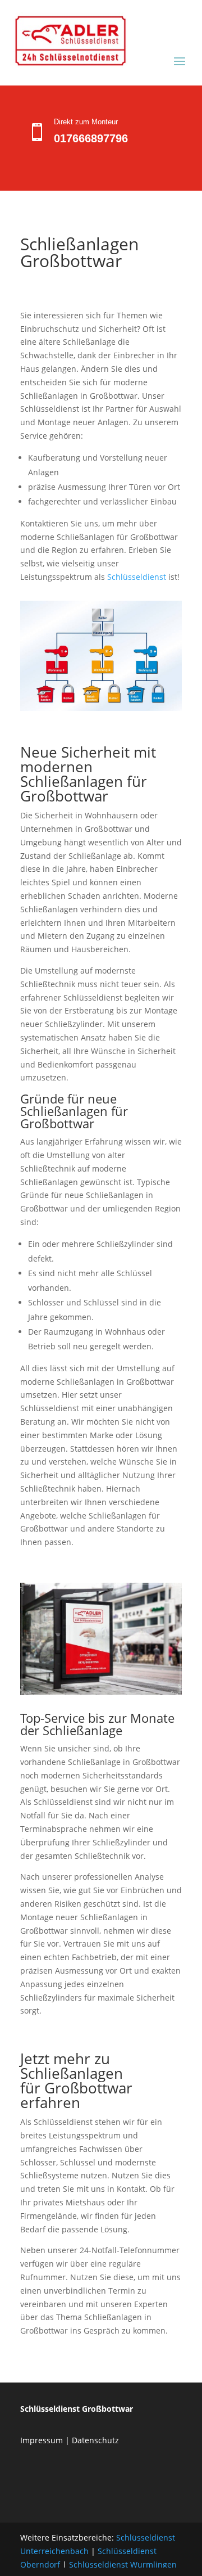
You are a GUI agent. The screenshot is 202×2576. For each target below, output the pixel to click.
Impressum (42, 2440)
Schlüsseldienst (137, 577)
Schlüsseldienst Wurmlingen (123, 2564)
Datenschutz (95, 2440)
